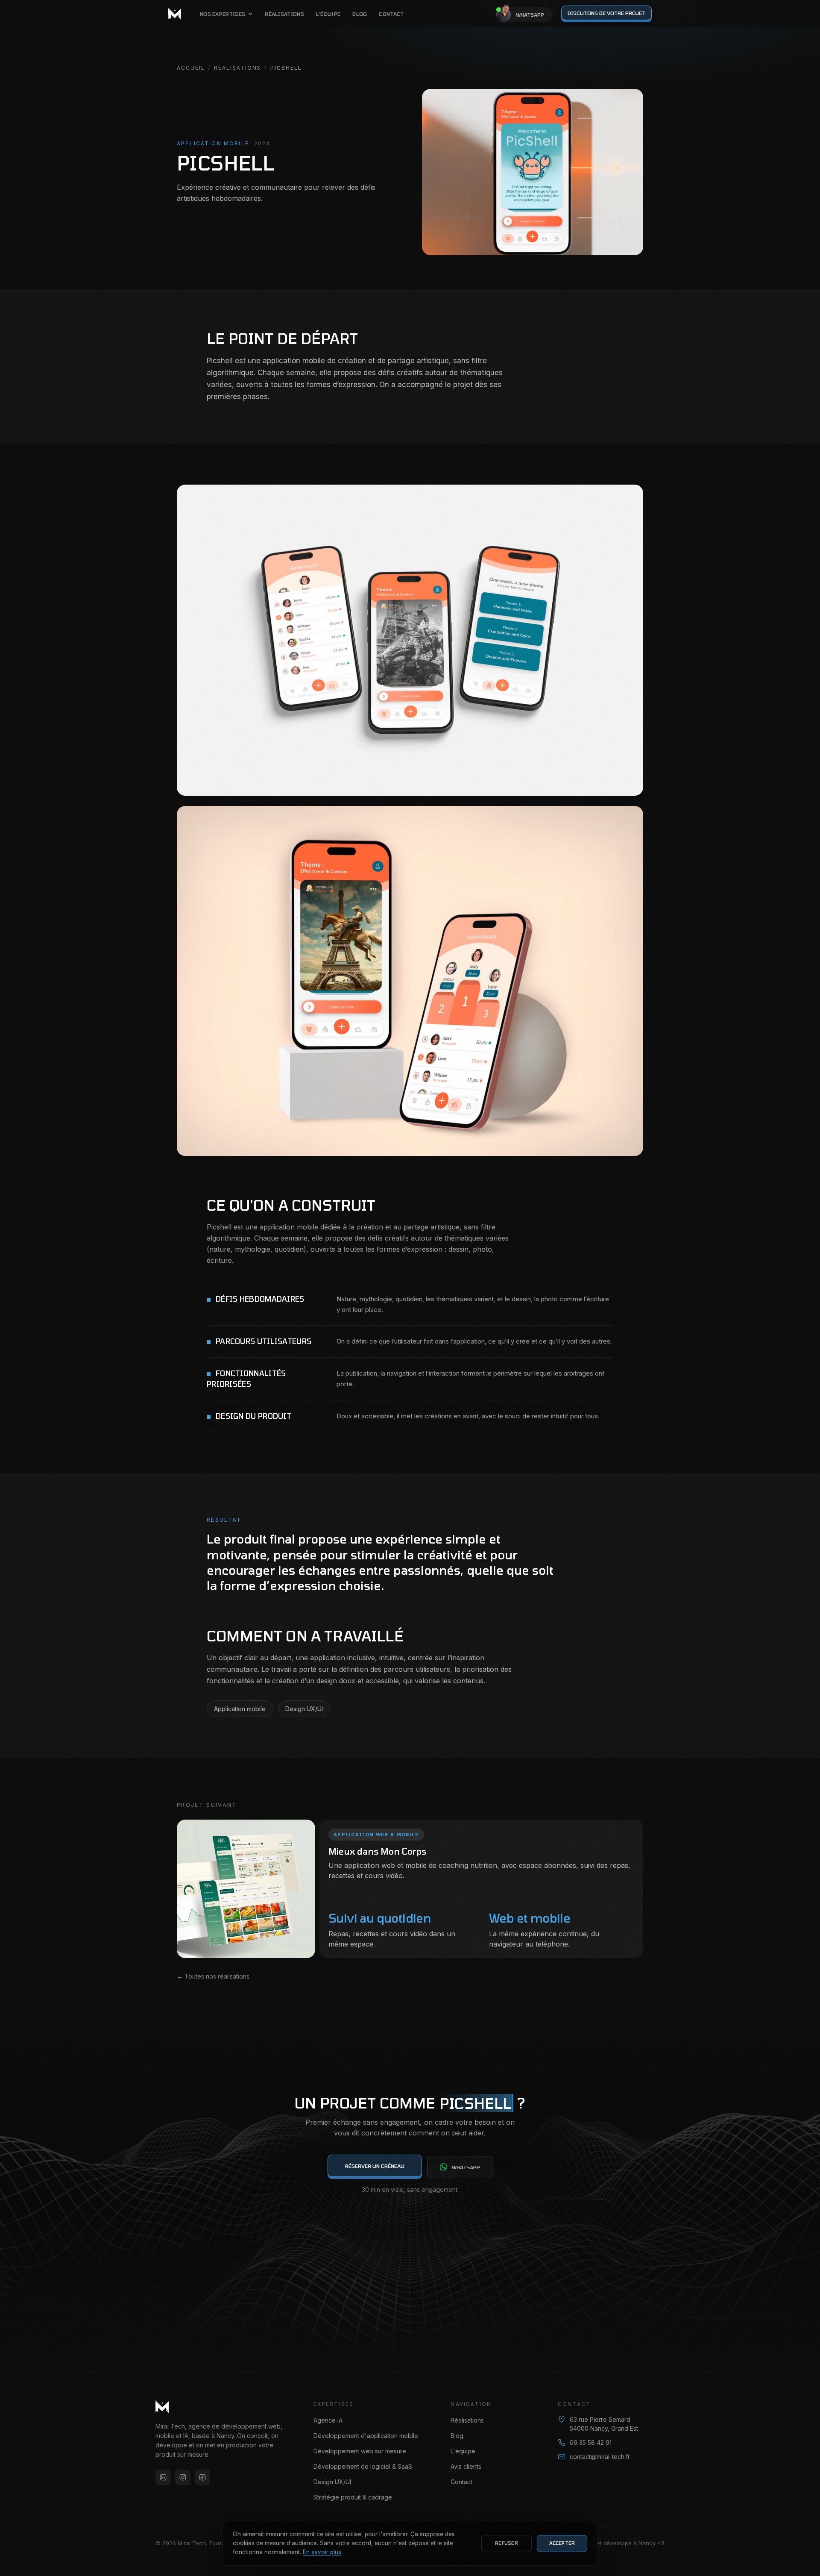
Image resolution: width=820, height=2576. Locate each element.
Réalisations (284, 14)
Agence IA (328, 2420)
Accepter (562, 2543)
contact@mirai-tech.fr (600, 2457)
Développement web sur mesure (360, 2451)
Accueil (191, 68)
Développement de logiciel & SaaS (363, 2466)
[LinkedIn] (163, 2477)
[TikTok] (202, 2477)
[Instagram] (183, 2477)
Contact (391, 14)
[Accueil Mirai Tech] (175, 14)
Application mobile (240, 1709)
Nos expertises (223, 14)
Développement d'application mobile (366, 2436)
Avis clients (466, 2466)
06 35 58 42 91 (591, 2442)
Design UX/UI (304, 1709)
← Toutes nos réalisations (213, 1976)
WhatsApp (466, 2167)
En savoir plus (322, 2552)
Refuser (507, 2543)
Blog (360, 14)
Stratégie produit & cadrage (353, 2497)
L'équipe (463, 2451)
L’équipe (328, 14)
